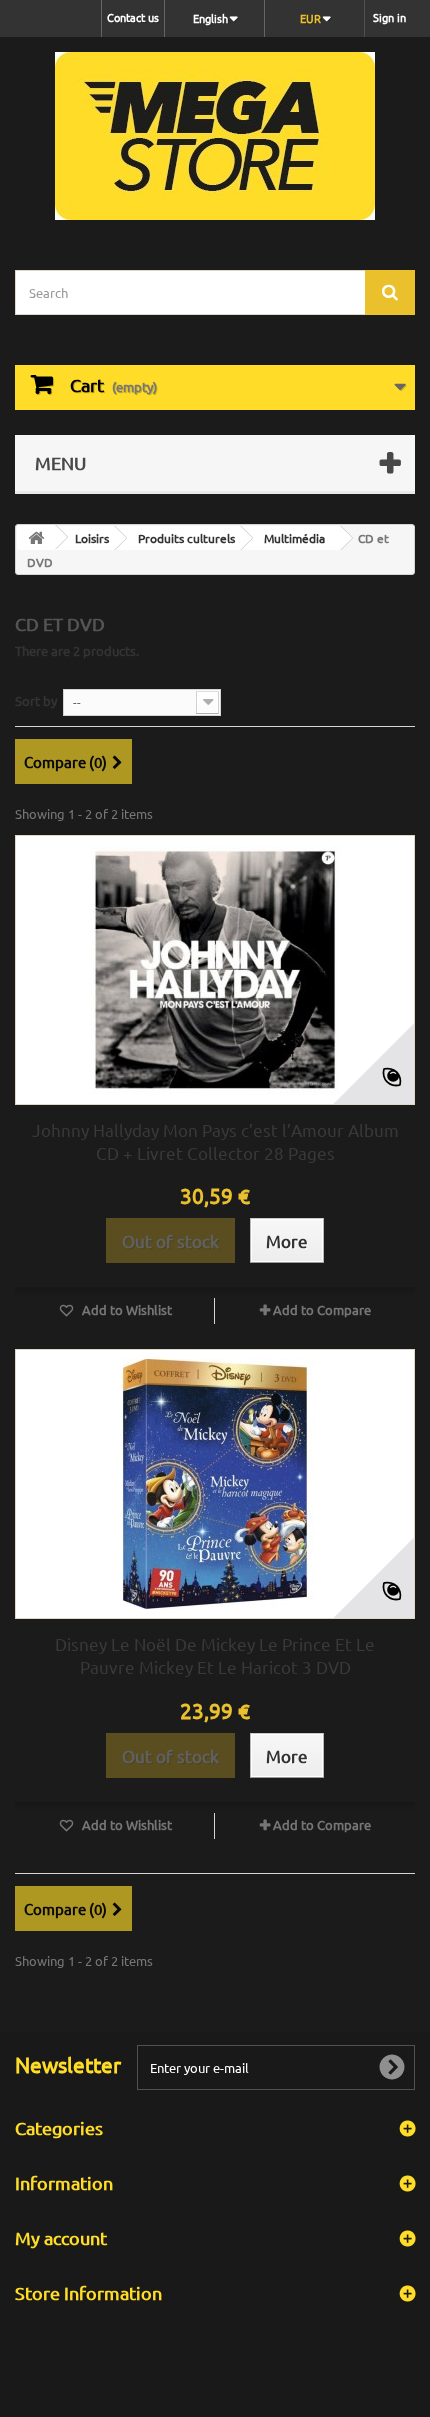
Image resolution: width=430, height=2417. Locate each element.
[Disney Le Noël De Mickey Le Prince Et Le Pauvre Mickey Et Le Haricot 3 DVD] (215, 1484)
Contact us (133, 17)
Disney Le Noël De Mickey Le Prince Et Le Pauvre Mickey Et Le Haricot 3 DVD (215, 1655)
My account (61, 2237)
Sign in (389, 17)
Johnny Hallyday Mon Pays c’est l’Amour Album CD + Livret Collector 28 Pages (215, 1141)
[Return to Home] (36, 537)
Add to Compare (322, 1309)
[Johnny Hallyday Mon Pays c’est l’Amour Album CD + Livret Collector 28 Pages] (215, 970)
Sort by (36, 700)
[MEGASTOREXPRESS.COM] (215, 136)
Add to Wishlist (125, 1309)
